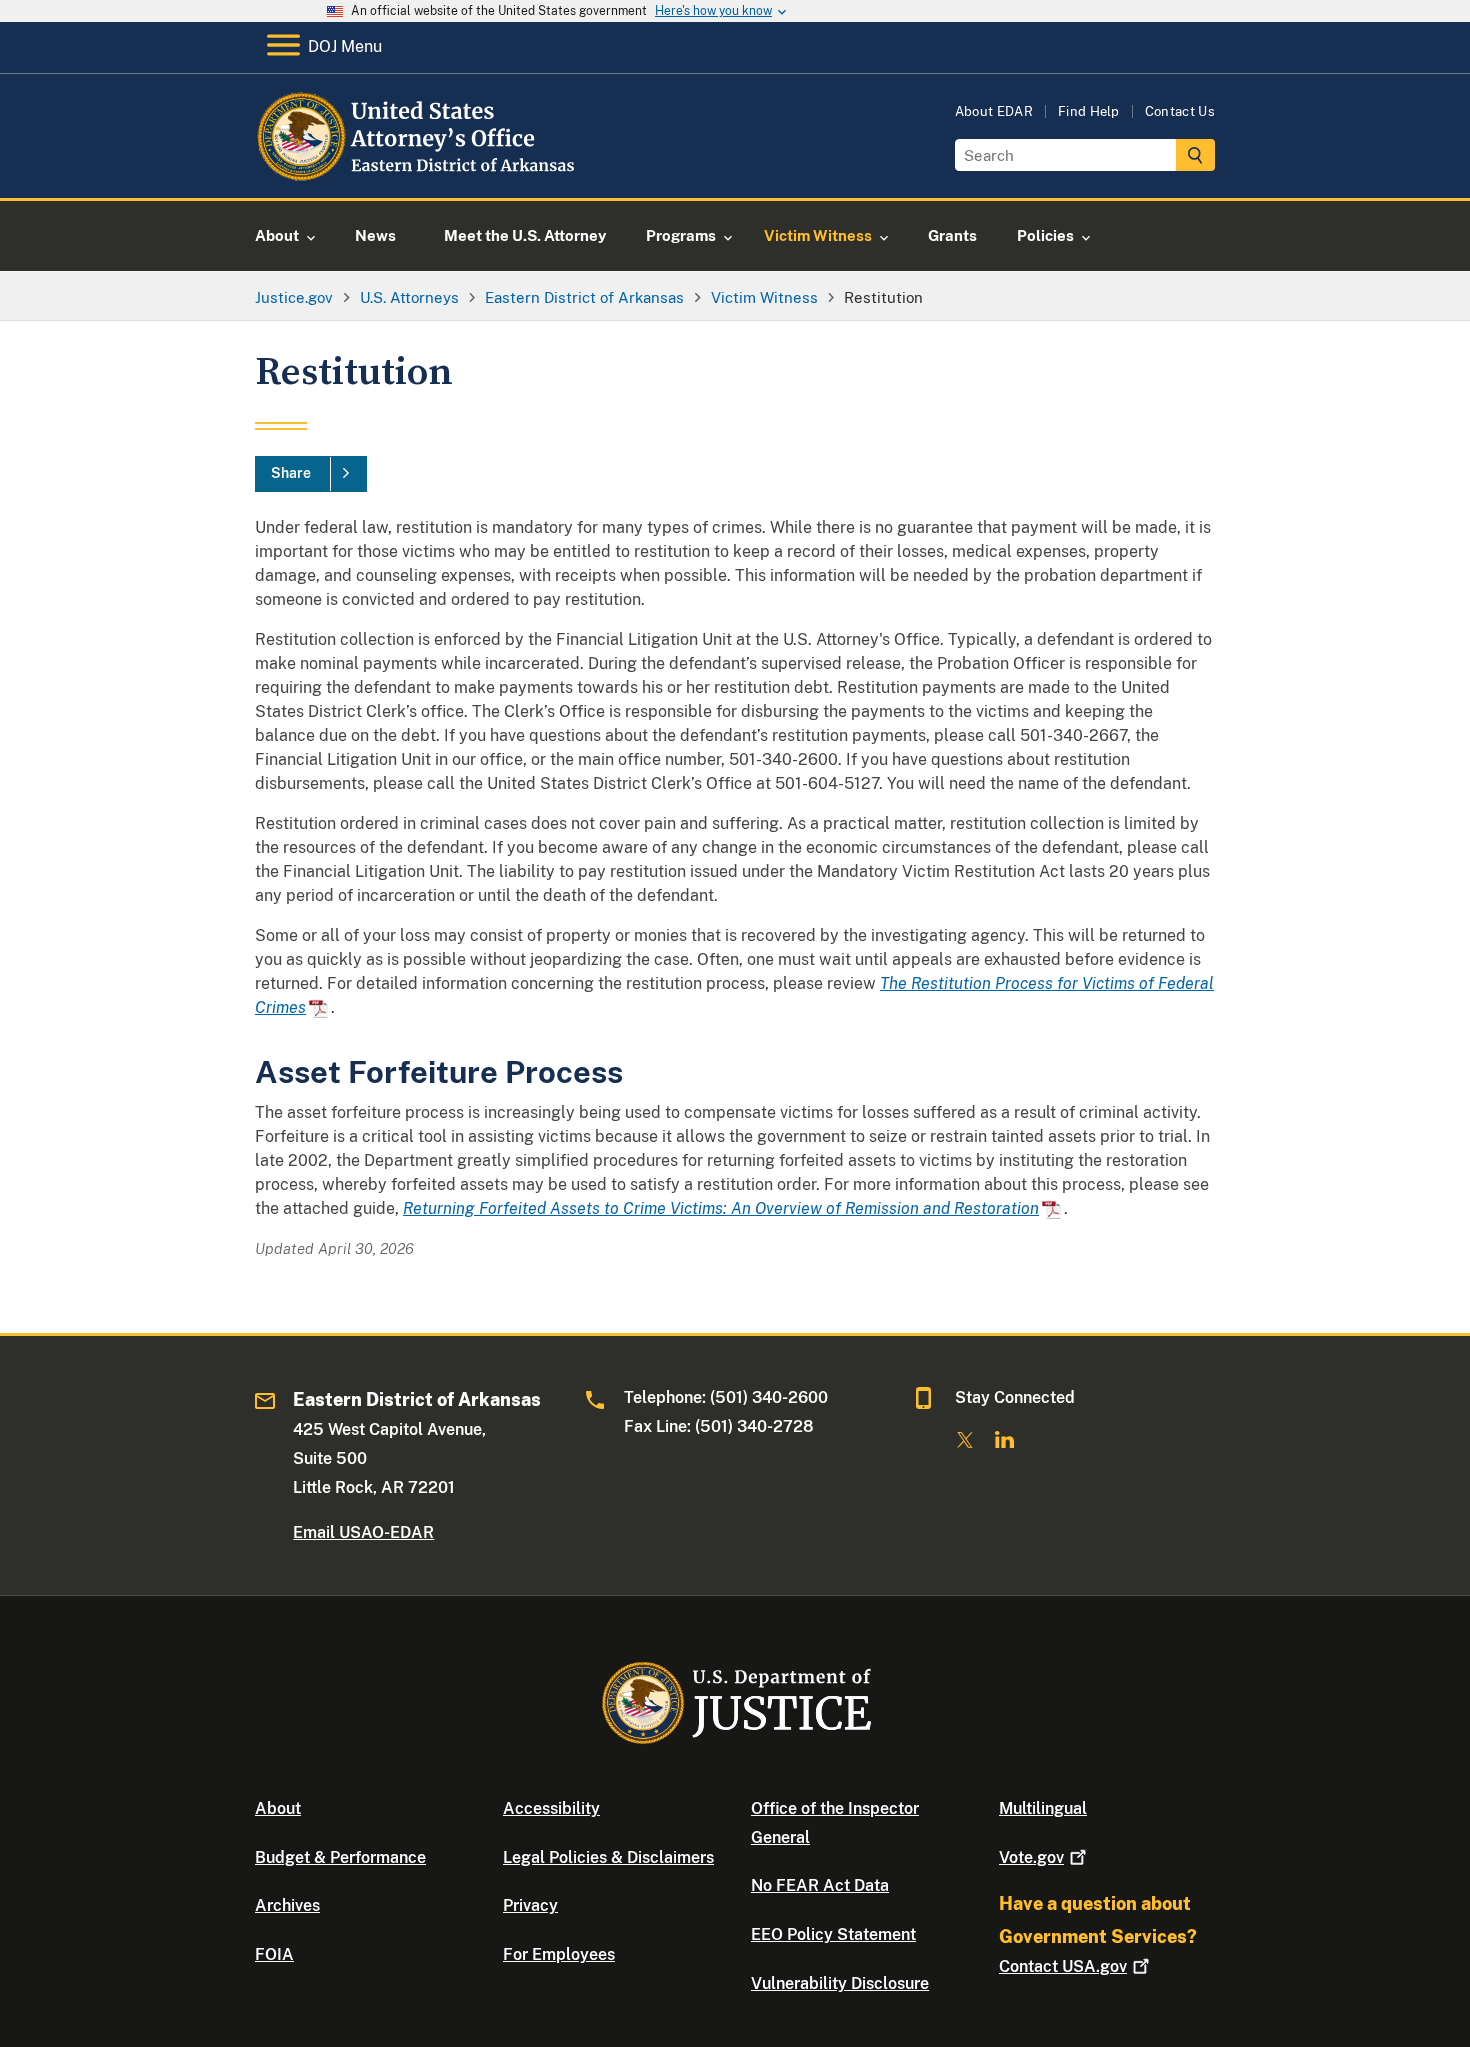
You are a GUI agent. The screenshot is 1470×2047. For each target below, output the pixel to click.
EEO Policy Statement (833, 1934)
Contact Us (1180, 111)
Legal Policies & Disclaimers (608, 1857)
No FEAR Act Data (820, 1885)
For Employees (559, 1954)
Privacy (530, 1905)
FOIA (274, 1954)
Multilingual (1043, 1808)
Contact (1063, 1966)
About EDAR (994, 111)
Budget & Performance (340, 1857)
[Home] (417, 174)
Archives (287, 1905)
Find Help (1089, 111)
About (278, 1808)
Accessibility (551, 1808)
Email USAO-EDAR (363, 1532)
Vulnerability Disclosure (840, 1983)
